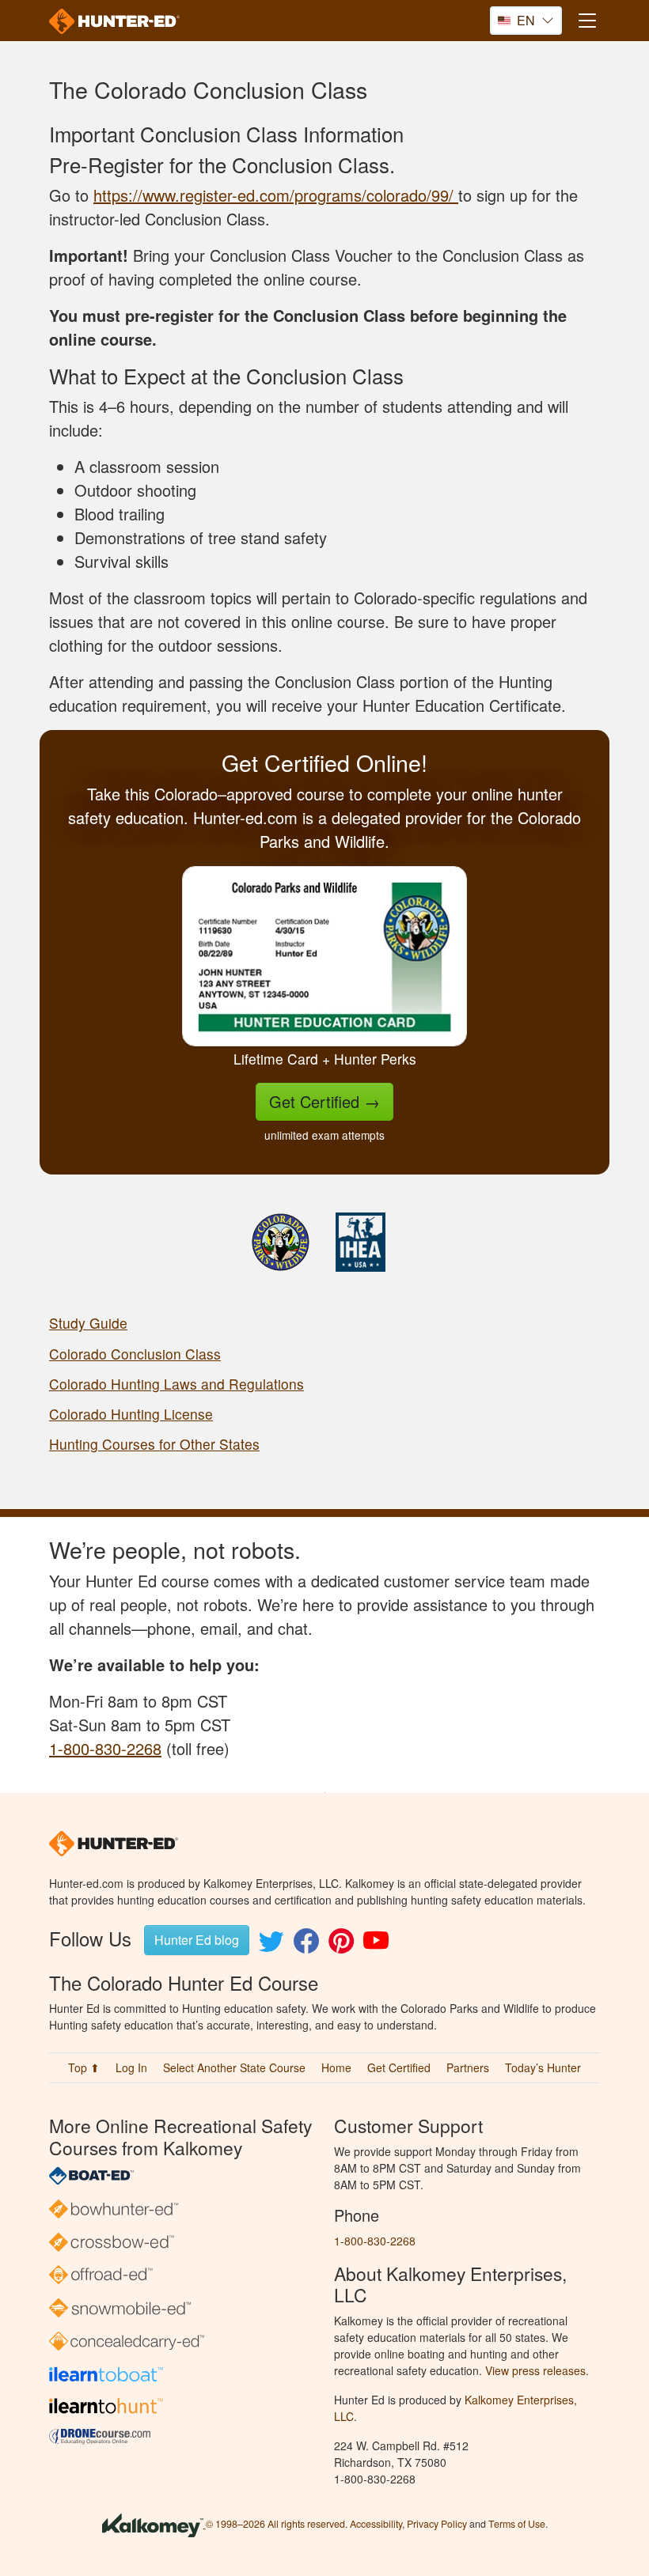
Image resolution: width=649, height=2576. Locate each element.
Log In (131, 2067)
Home (336, 2067)
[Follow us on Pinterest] (341, 1945)
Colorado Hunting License (131, 1414)
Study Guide (88, 1323)
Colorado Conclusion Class (135, 1354)
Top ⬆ (84, 2067)
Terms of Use (517, 2524)
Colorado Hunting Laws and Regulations (176, 1384)
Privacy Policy (437, 2524)
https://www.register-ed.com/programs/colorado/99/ (276, 195)
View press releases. (537, 2370)
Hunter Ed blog (197, 1940)
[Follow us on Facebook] (306, 1945)
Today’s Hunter (543, 2067)
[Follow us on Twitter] (271, 1945)
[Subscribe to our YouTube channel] (376, 1945)
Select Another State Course (234, 2067)
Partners (468, 2067)
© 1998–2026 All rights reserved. (277, 2524)
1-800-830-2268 (105, 1748)
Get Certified (324, 1101)
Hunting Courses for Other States (154, 1444)
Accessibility (376, 2524)
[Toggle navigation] (587, 20)
